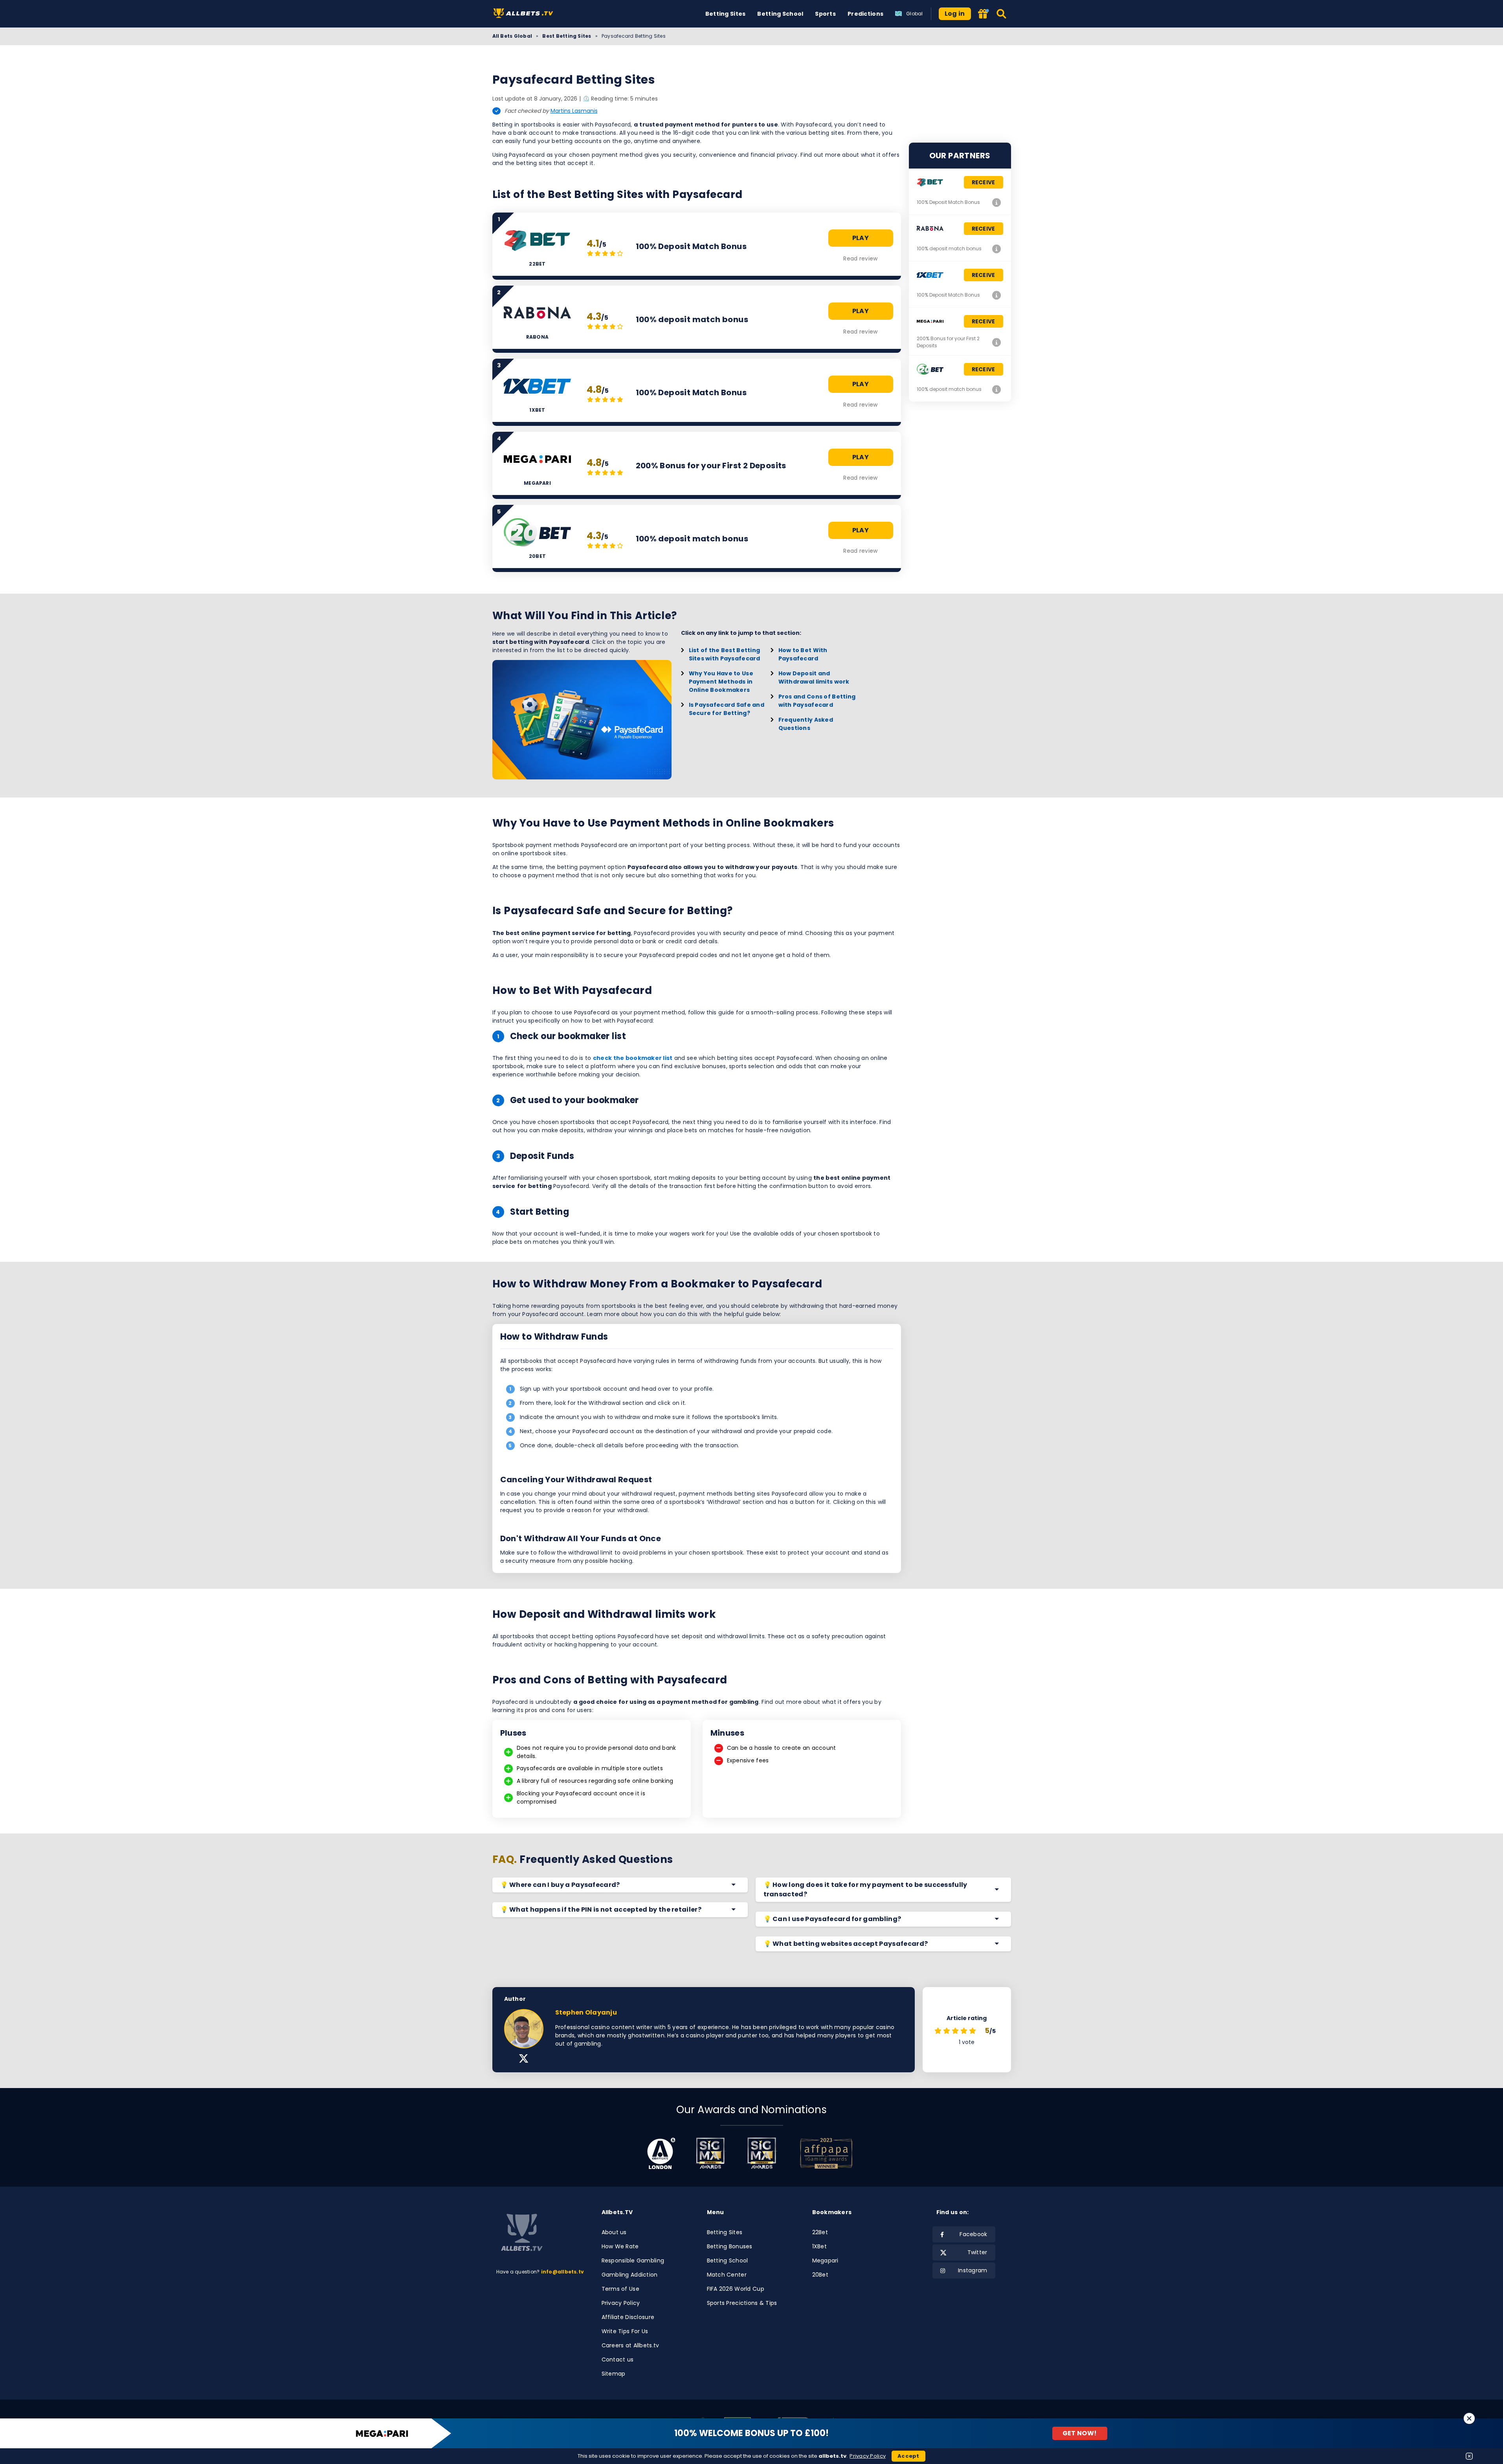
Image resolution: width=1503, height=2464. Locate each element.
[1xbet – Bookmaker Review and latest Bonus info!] (997, 295)
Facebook (973, 2234)
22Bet (820, 2232)
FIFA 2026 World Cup (736, 2289)
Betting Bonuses (730, 2246)
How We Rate (620, 2246)
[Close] (1469, 2418)
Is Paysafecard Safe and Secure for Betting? (727, 709)
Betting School (780, 14)
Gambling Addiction (630, 2275)
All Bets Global (512, 36)
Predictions (865, 14)
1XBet (819, 2246)
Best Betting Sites (567, 36)
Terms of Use (620, 2289)
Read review (860, 258)
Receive (984, 182)
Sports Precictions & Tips (742, 2303)
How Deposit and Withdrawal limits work (814, 677)
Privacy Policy (621, 2303)
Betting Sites (726, 14)
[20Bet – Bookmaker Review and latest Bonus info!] (997, 389)
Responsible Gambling (633, 2260)
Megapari (825, 2260)
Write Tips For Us (625, 2331)
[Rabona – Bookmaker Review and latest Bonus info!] (997, 249)
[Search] (1002, 14)
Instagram (973, 2270)
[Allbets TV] (525, 14)
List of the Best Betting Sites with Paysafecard (725, 654)
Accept (908, 2456)
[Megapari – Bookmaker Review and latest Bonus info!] (997, 342)
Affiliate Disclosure (628, 2317)
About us (614, 2232)
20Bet (820, 2275)
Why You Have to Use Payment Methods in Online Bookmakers (721, 682)
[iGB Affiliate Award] (661, 2153)
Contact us (618, 2359)
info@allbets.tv (563, 2272)
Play (861, 238)
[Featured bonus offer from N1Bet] (984, 14)
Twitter (977, 2252)
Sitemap (614, 2374)
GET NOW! (1080, 2433)
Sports (825, 14)
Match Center (727, 2275)
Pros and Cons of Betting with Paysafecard (817, 701)
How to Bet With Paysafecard (803, 654)
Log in (955, 14)
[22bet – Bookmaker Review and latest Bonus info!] (997, 202)
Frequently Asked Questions (806, 724)
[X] (524, 2059)
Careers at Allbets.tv (630, 2345)
